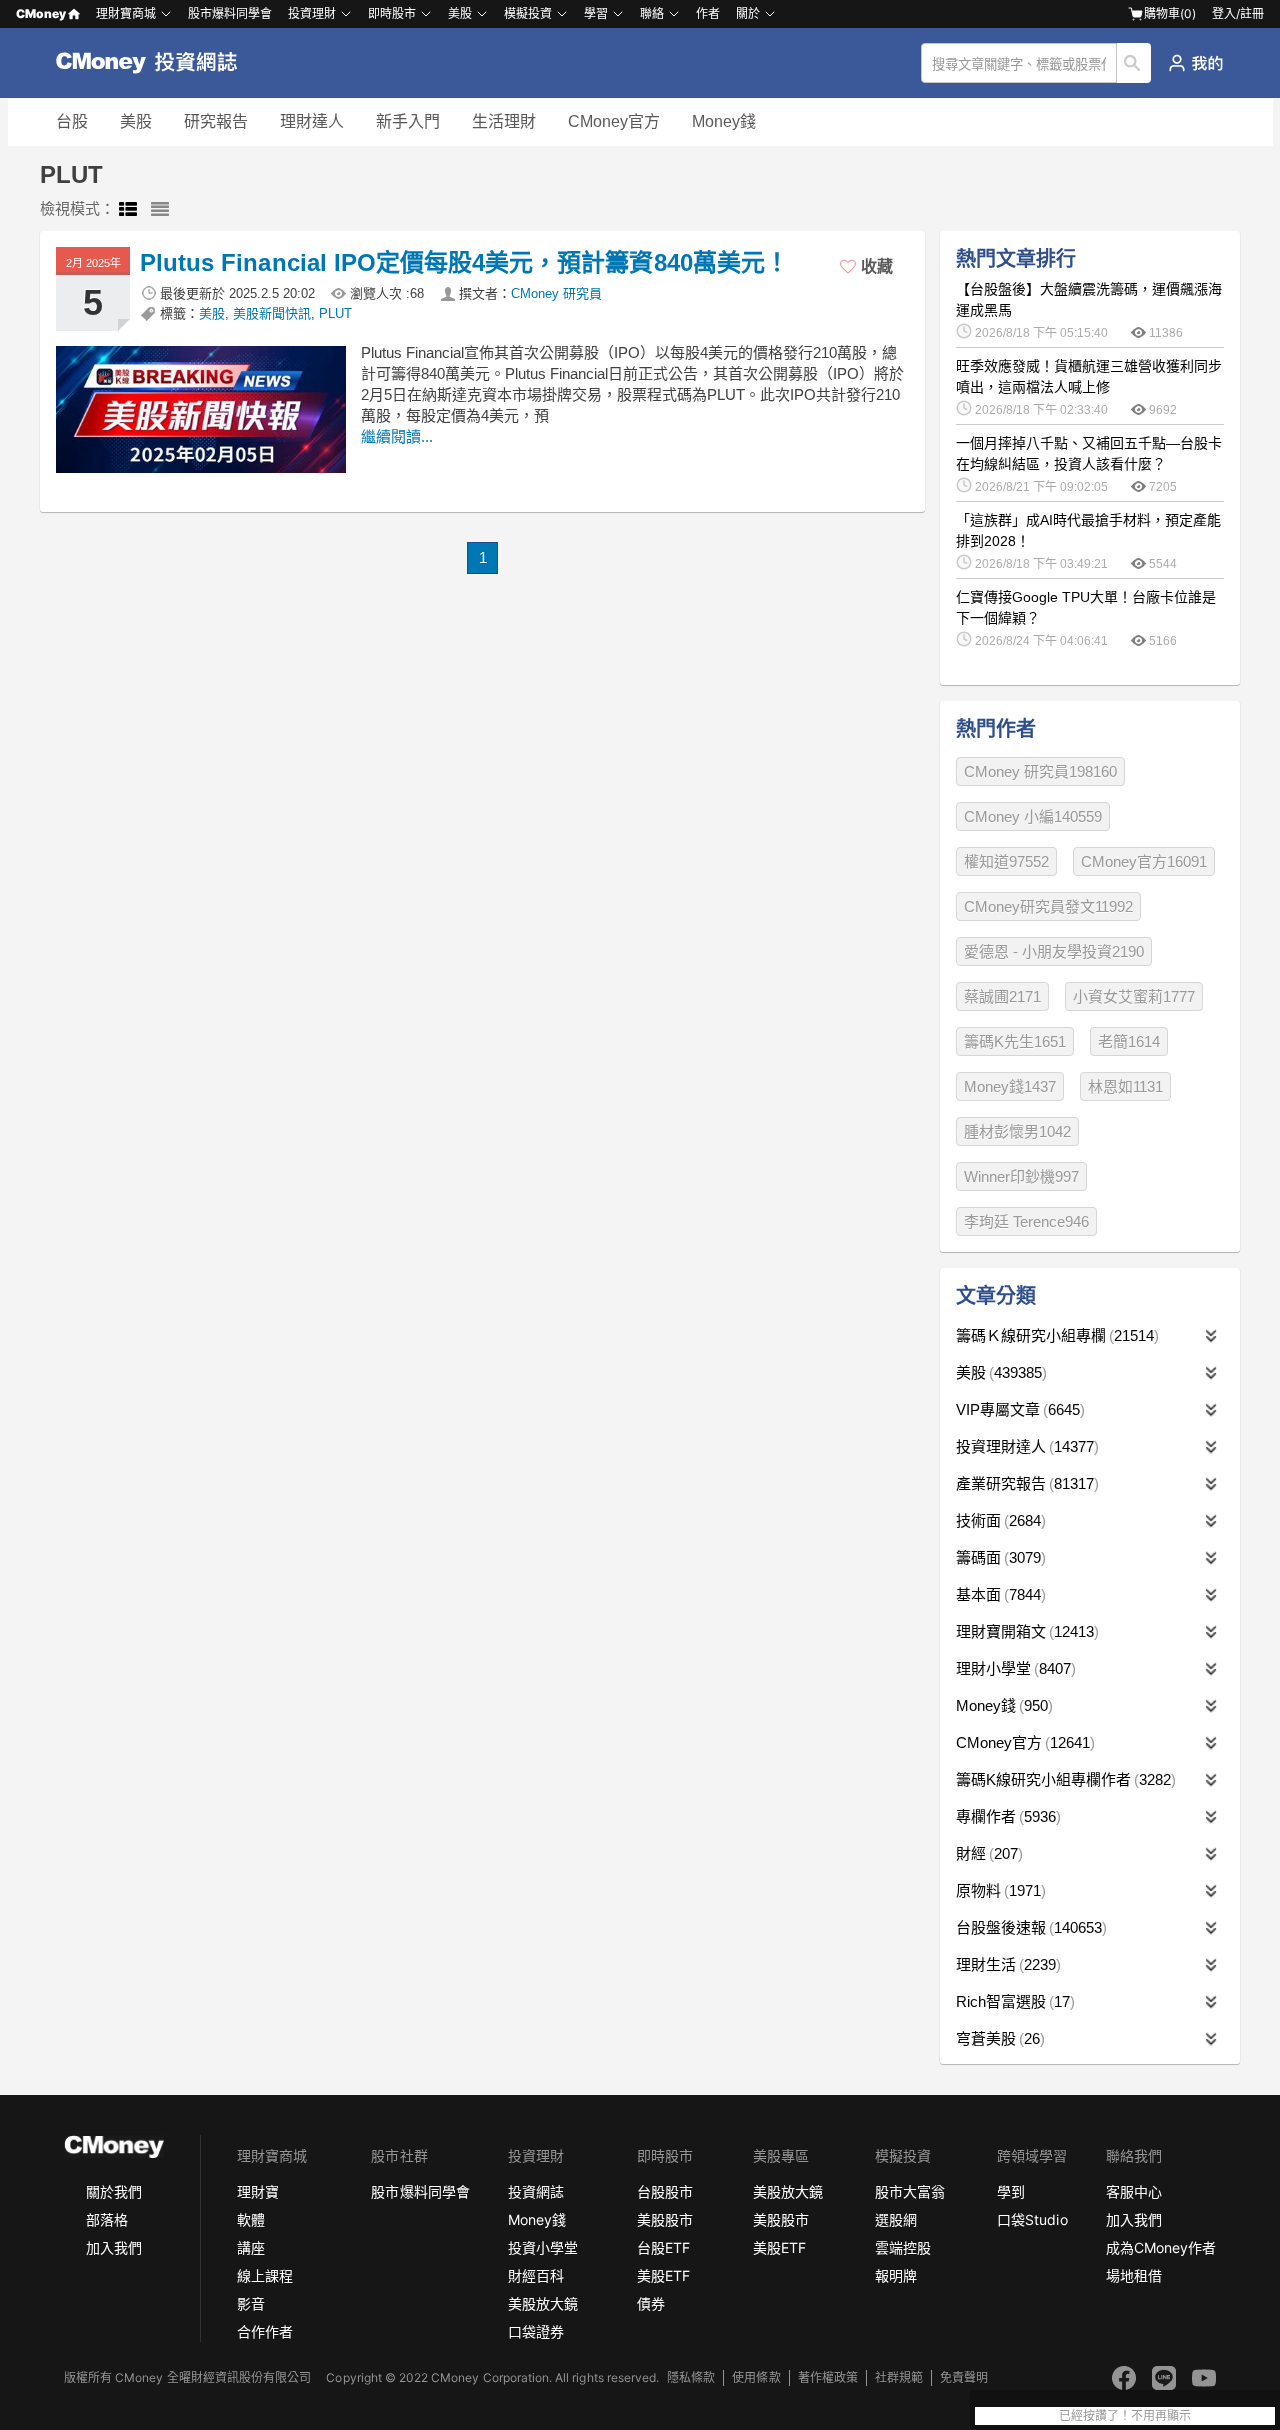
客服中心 (1134, 2191)
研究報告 (216, 121)
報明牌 (896, 2275)
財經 (987, 1853)
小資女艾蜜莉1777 (1134, 996)
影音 (251, 2303)
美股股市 (665, 2219)
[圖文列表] (128, 210)
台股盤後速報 (1029, 1927)
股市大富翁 (910, 2191)
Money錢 (724, 121)
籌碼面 (998, 1557)
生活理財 (504, 121)
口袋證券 (536, 2331)
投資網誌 (536, 2191)
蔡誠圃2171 (1002, 996)
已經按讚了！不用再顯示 (1125, 2416)
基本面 (998, 1594)
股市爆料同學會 (230, 13)
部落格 (107, 2219)
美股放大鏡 (543, 2303)
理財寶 (258, 2191)
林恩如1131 (1125, 1086)
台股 (72, 121)
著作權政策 (828, 2377)
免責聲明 (964, 2377)
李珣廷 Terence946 (1026, 1221)
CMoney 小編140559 (1033, 816)
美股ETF (663, 2275)
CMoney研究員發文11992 (1048, 906)
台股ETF (663, 2247)
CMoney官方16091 (1144, 861)
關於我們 (114, 2191)
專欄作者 (1006, 1816)
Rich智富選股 (1013, 2001)
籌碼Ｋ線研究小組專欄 (1055, 1335)
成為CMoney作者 (1161, 2247)
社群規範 (899, 2377)
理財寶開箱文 (1025, 1631)
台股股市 (665, 2191)
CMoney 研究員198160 (1040, 771)
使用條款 (756, 2377)
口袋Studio (1032, 2219)
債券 (651, 2303)
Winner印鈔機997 (1021, 1176)
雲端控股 (903, 2247)
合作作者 (265, 2331)
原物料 (998, 1890)
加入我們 (114, 2247)
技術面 (998, 1520)
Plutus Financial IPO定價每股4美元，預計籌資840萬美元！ (464, 262)
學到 (1011, 2191)
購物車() (1170, 13)
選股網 (896, 2219)
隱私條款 (691, 2377)
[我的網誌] (1195, 63)
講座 (251, 2247)
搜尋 (1134, 63)
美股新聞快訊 (272, 313)
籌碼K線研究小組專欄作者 (1063, 1779)
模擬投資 (528, 13)
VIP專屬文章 (1018, 1409)
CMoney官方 (614, 121)
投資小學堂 (543, 2247)
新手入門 (408, 121)
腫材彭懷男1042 (1017, 1131)
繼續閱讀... (397, 436)
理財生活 (1006, 1964)
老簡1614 (1129, 1041)
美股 (136, 121)
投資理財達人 (1025, 1446)
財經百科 (536, 2275)
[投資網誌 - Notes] (155, 63)
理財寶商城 (126, 13)
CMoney (41, 13)
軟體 (251, 2219)
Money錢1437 (1010, 1086)
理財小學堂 (1013, 1668)
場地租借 (1134, 2275)
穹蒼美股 (998, 2038)
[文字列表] (160, 210)
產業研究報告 (1025, 1483)
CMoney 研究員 (556, 293)
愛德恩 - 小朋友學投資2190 (1054, 951)
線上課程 (265, 2275)
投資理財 (312, 13)
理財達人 (312, 121)
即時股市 (392, 13)
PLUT (335, 313)
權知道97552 (1006, 861)
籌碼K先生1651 (1015, 1041)
